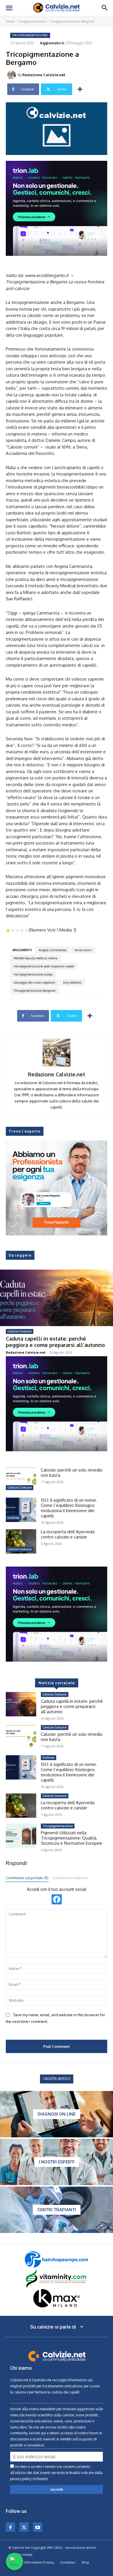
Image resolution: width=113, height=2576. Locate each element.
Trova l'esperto (25, 1131)
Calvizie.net (19, 2380)
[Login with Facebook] (57, 1899)
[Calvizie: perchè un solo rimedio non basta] (21, 1480)
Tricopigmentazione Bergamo (34, 991)
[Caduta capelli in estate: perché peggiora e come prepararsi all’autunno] (57, 1298)
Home (10, 21)
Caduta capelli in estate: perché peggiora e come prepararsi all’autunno (55, 1342)
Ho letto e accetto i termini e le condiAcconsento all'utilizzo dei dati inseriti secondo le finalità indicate (56, 2473)
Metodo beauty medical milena (35, 958)
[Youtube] (38, 2527)
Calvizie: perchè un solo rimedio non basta (72, 1473)
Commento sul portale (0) (27, 1878)
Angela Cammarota (53, 950)
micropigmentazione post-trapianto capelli (44, 966)
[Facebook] (10, 2527)
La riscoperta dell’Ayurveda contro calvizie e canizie (68, 1534)
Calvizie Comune (20, 1331)
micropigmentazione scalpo (33, 974)
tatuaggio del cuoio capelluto (34, 982)
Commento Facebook (70, 1878)
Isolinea (13, 1518)
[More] (80, 89)
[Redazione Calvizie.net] (12, 75)
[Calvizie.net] (57, 8)
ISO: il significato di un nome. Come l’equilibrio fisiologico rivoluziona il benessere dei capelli (69, 1508)
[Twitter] (24, 2527)
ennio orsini (83, 950)
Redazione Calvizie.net (44, 75)
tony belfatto (72, 982)
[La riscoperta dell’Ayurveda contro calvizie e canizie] (21, 1541)
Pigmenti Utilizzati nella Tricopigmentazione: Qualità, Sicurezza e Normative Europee (72, 1838)
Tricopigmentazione (32, 21)
